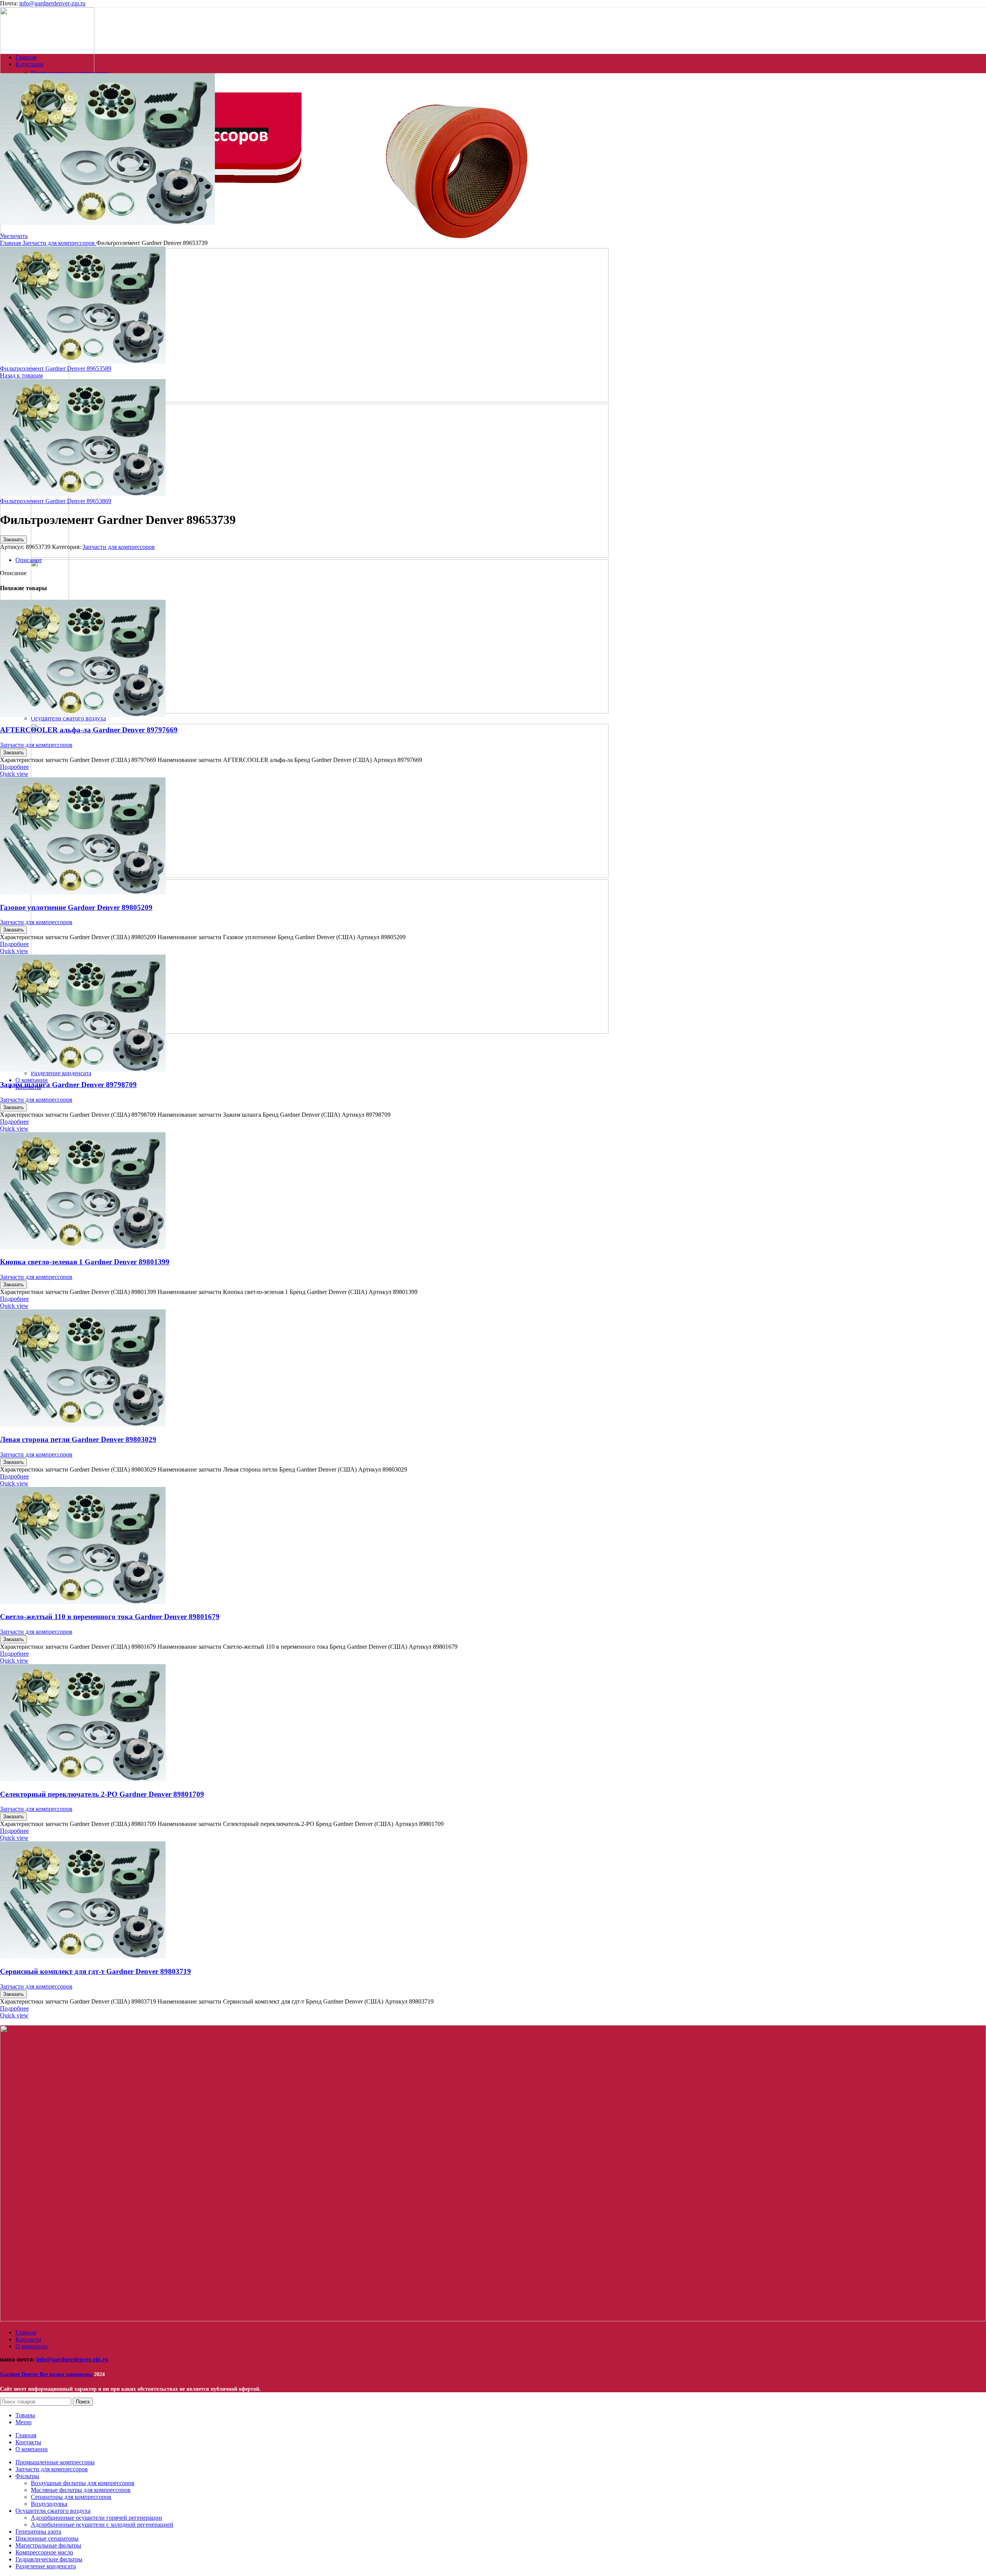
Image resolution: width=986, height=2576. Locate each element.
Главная (11, 243)
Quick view (14, 774)
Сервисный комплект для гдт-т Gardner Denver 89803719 (96, 1971)
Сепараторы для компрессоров (71, 2497)
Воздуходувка (49, 2504)
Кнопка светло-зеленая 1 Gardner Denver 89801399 (85, 1262)
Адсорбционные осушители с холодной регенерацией (102, 2525)
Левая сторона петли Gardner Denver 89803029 (78, 1439)
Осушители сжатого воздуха (68, 718)
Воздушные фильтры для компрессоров (83, 2483)
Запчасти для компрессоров (59, 243)
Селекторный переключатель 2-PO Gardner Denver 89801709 (102, 1794)
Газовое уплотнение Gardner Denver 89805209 (76, 907)
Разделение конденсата (61, 1073)
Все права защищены (47, 2374)
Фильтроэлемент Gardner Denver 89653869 (56, 501)
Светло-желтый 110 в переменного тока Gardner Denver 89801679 (110, 1617)
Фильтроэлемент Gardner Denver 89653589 (56, 368)
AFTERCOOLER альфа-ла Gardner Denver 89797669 (89, 730)
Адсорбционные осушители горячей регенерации (96, 2518)
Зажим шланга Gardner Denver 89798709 (68, 1085)
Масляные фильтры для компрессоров (81, 2490)
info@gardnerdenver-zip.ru (52, 3)
